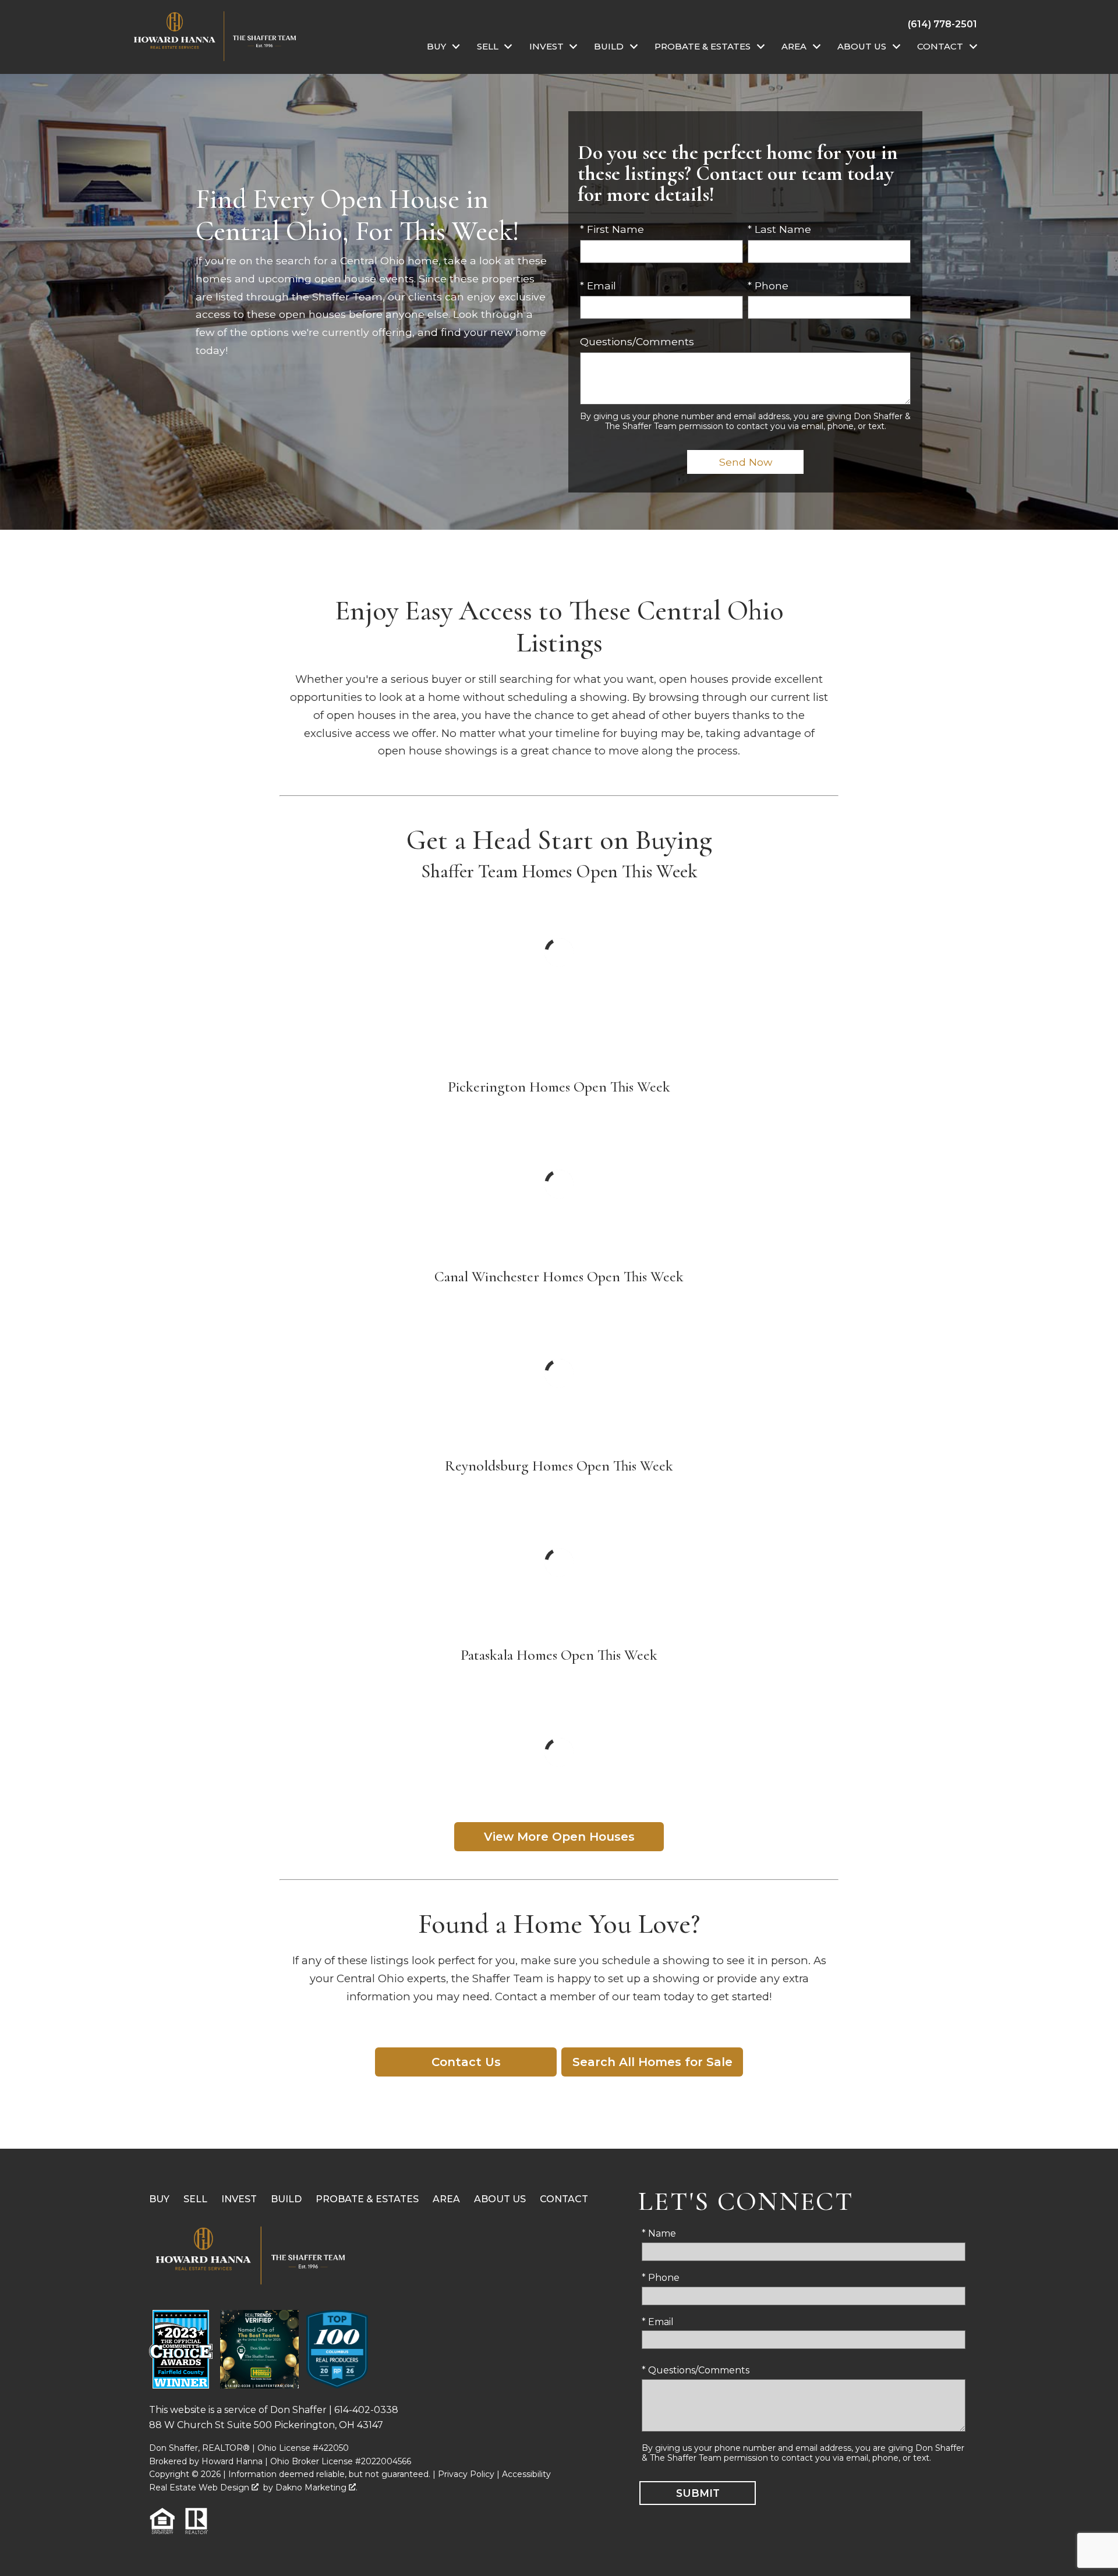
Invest (239, 2199)
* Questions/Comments (696, 2370)
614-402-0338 (366, 2410)
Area (446, 2199)
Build (286, 2199)
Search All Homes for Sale (652, 2062)
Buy (159, 2199)
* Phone (768, 286)
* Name (659, 2233)
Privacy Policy (466, 2474)
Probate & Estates (367, 2199)
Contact (564, 2199)
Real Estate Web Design (200, 2488)
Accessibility (526, 2474)
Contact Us (466, 2062)
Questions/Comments (637, 341)
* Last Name (779, 229)
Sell (195, 2199)
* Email (598, 286)
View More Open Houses (559, 1837)
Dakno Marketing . (316, 2488)
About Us (500, 2199)
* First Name (612, 229)
